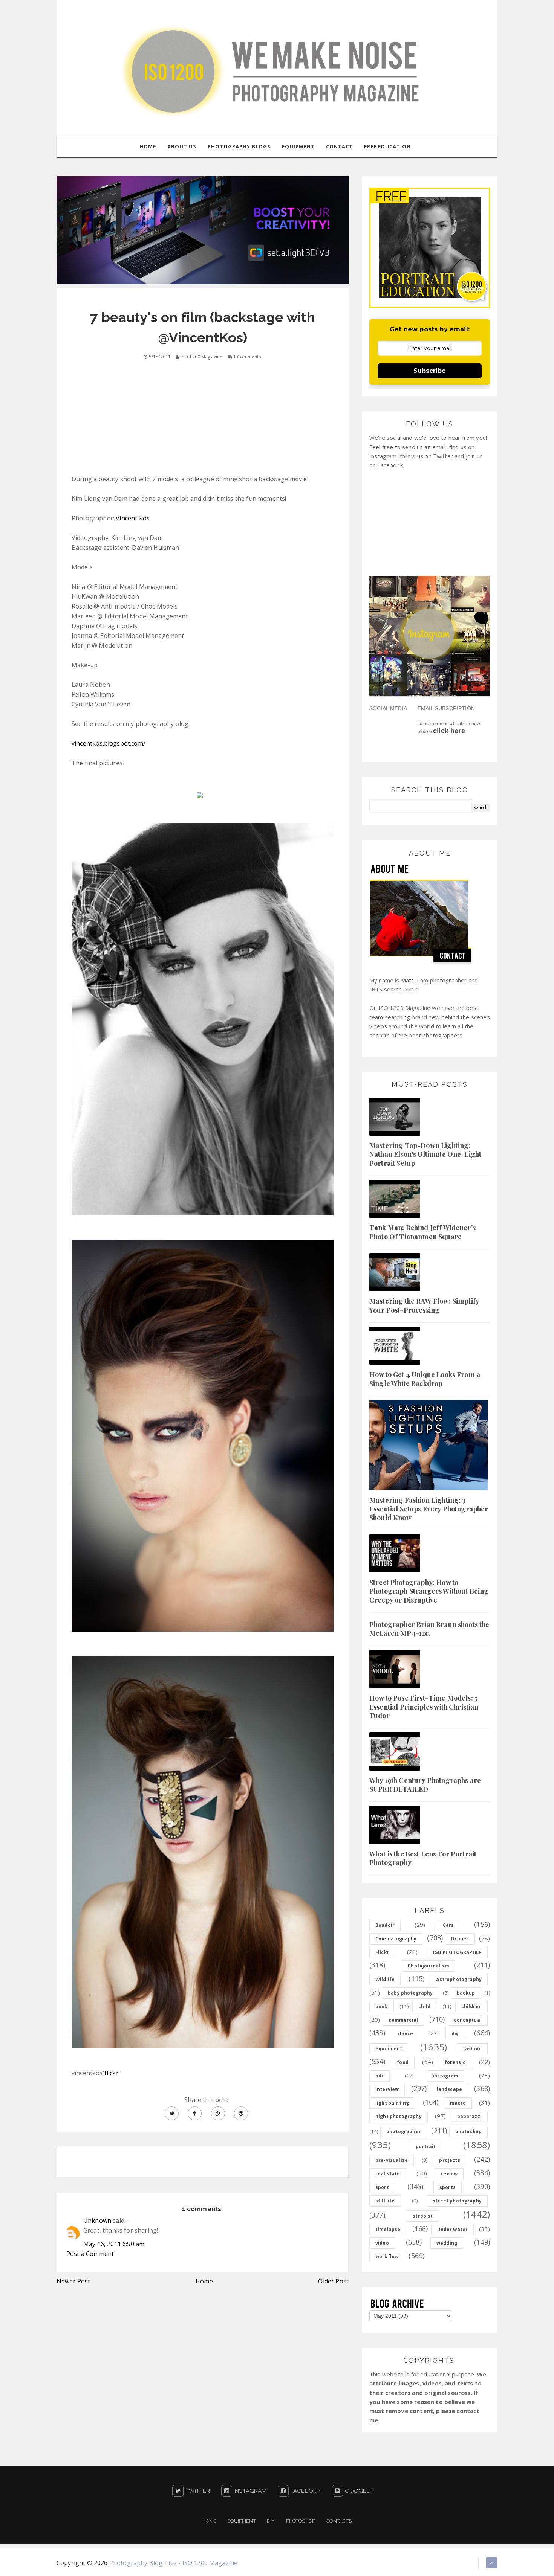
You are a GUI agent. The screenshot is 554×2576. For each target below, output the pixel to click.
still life (385, 2201)
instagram (445, 2076)
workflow (387, 2256)
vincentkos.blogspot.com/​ (109, 743)
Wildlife (385, 1979)
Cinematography (396, 1939)
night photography (399, 2116)
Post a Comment (90, 2254)
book (382, 2006)
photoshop (468, 2131)
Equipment (241, 2521)
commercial (403, 2020)
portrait (426, 2147)
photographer (404, 2131)
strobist (423, 2216)
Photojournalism (428, 1966)
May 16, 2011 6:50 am (114, 2244)
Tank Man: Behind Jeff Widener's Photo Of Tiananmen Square (422, 1232)
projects (449, 2160)
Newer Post (73, 2281)
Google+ (358, 2491)
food (403, 2062)
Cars (448, 1925)
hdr (380, 2076)
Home (204, 2281)
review (449, 2174)
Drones (460, 1939)
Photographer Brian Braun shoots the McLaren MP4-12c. (429, 1629)
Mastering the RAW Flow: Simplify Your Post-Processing (424, 1305)
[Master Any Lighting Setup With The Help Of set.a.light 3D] (203, 230)
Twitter (197, 2491)
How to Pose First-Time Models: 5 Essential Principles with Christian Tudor (424, 1707)
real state (388, 2174)
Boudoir (385, 1925)
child (424, 2006)
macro (458, 2103)
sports (448, 2187)
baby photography (410, 1993)
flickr (112, 2073)
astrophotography (459, 1979)
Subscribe (430, 371)
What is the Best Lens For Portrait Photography (423, 1858)
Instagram (249, 2491)
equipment (389, 2049)
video (382, 2243)
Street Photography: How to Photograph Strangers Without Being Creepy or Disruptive (429, 1591)
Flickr (382, 1952)
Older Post (333, 2281)
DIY (271, 2521)
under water (452, 2229)
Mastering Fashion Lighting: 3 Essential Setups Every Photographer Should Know (429, 1509)
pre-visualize (392, 2160)
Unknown (97, 2221)
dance (406, 2034)
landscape (449, 2089)
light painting (392, 2103)
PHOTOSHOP (301, 2521)
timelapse (388, 2229)
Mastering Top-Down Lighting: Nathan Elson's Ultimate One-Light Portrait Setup (425, 1154)
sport (382, 2187)
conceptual (468, 2020)
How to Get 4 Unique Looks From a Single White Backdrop (425, 1379)
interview (387, 2089)
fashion (472, 2049)
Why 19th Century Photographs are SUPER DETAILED (425, 1785)
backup (466, 1993)
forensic (455, 2062)
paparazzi (469, 2116)
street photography (457, 2201)
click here (449, 731)
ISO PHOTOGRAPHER (457, 1952)
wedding (447, 2243)
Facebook (305, 2491)
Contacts (339, 2521)
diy (455, 2034)
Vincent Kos (133, 518)
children (471, 2006)
